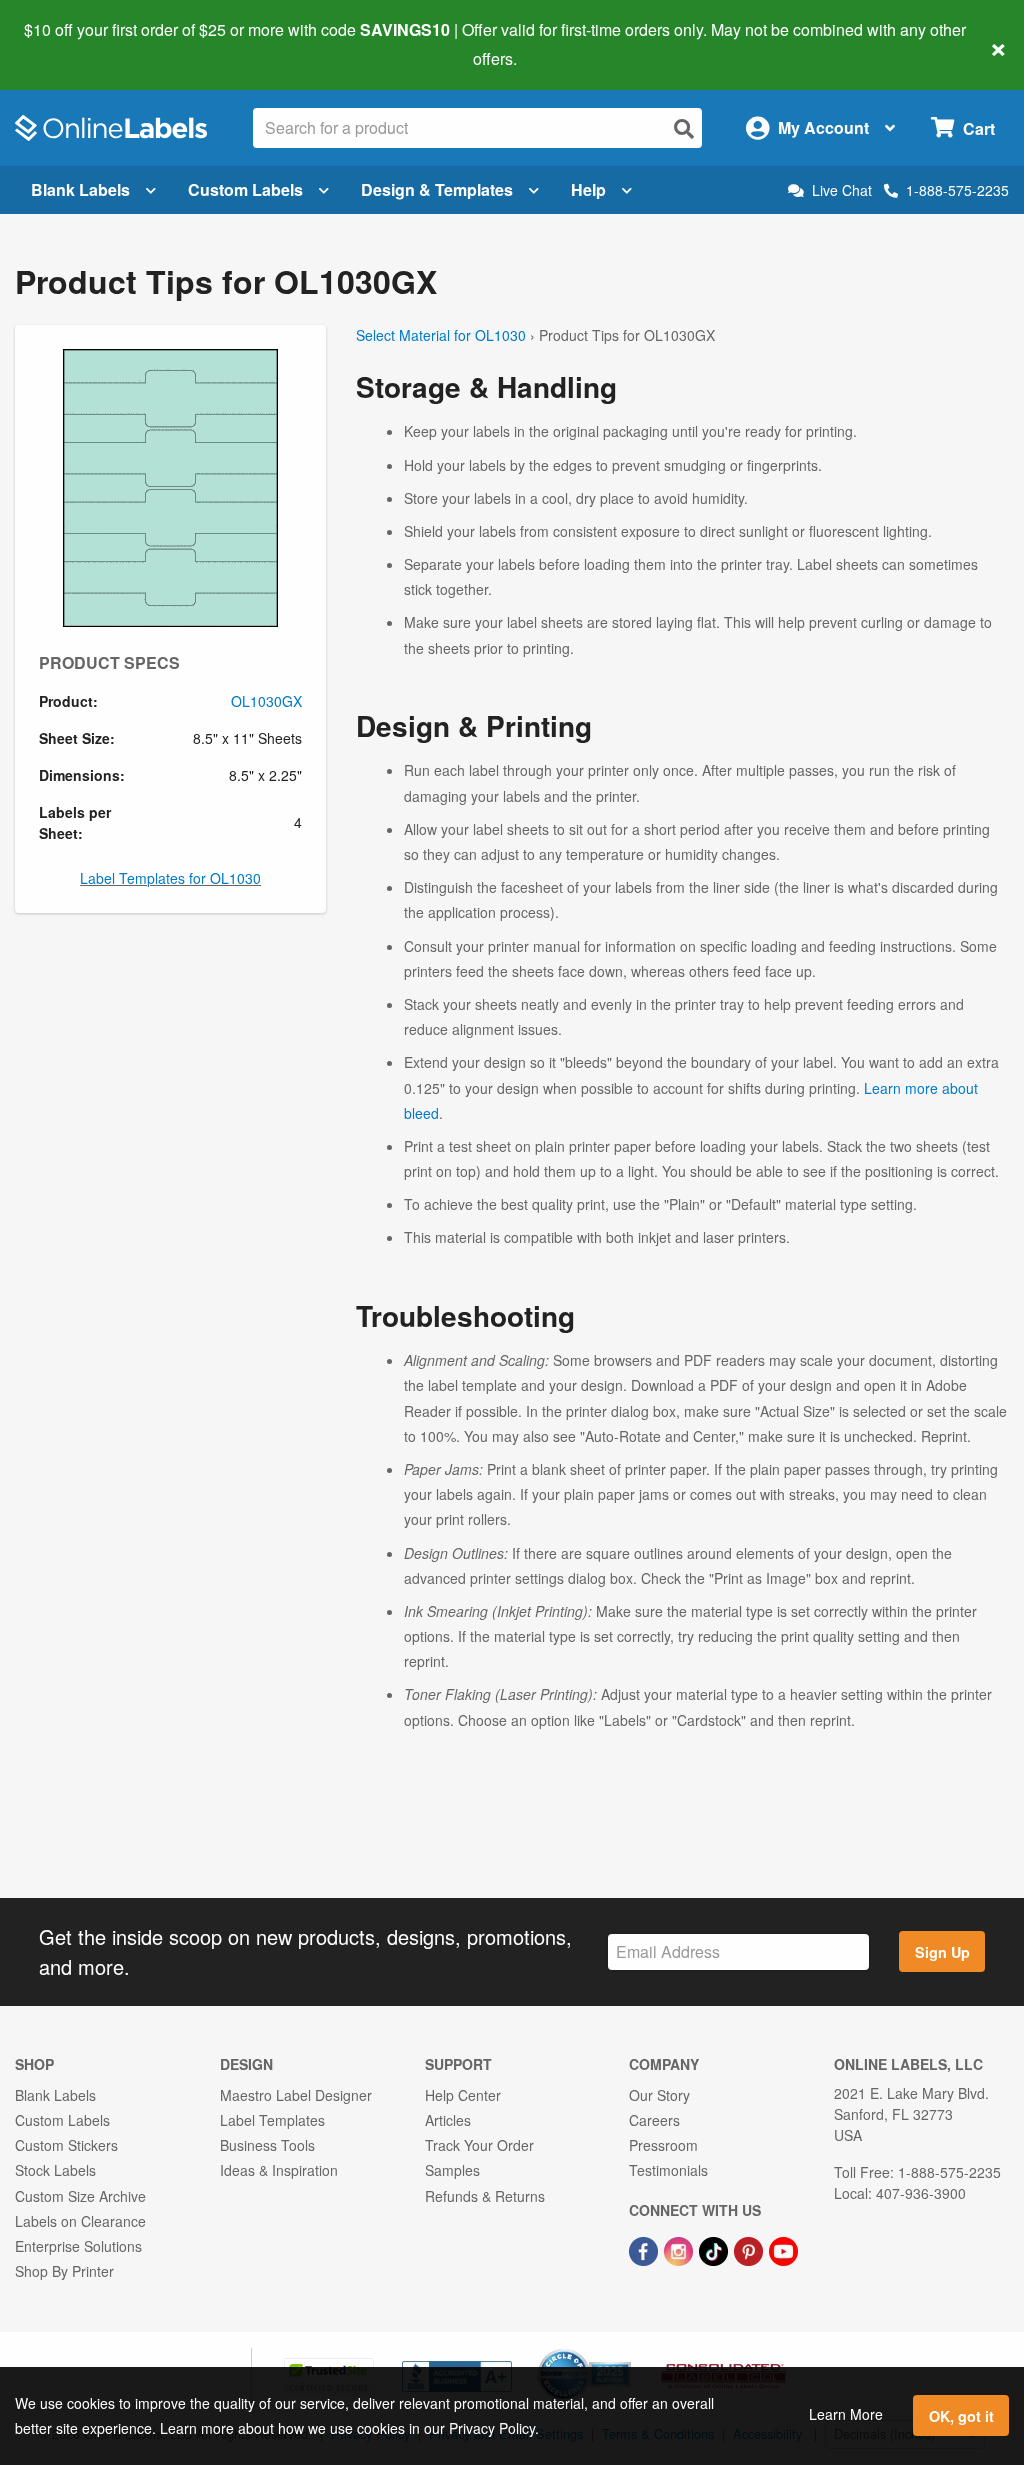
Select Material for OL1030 (441, 335)
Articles (448, 2120)
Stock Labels (55, 2170)
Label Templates (272, 2120)
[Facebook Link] (645, 2249)
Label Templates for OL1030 (170, 878)
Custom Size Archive (80, 2196)
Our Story (659, 2095)
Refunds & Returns (485, 2196)
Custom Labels (245, 189)
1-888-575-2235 (957, 190)
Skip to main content (72, 44)
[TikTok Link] (715, 2249)
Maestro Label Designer (296, 2095)
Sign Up (942, 1952)
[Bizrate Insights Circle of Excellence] (624, 2351)
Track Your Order (479, 2145)
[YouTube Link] (783, 2249)
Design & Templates (437, 189)
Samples (452, 2170)
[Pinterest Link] (750, 2249)
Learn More (846, 2414)
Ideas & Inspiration (279, 2170)
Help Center (463, 2095)
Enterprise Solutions (78, 2246)
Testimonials (668, 2170)
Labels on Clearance (80, 2221)
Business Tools (267, 2145)
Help (588, 189)
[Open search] (684, 128)
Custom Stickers (66, 2145)
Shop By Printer (64, 2271)
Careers (654, 2120)
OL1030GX (266, 701)
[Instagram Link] (680, 2249)
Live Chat (842, 190)
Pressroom (663, 2145)
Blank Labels (80, 189)
